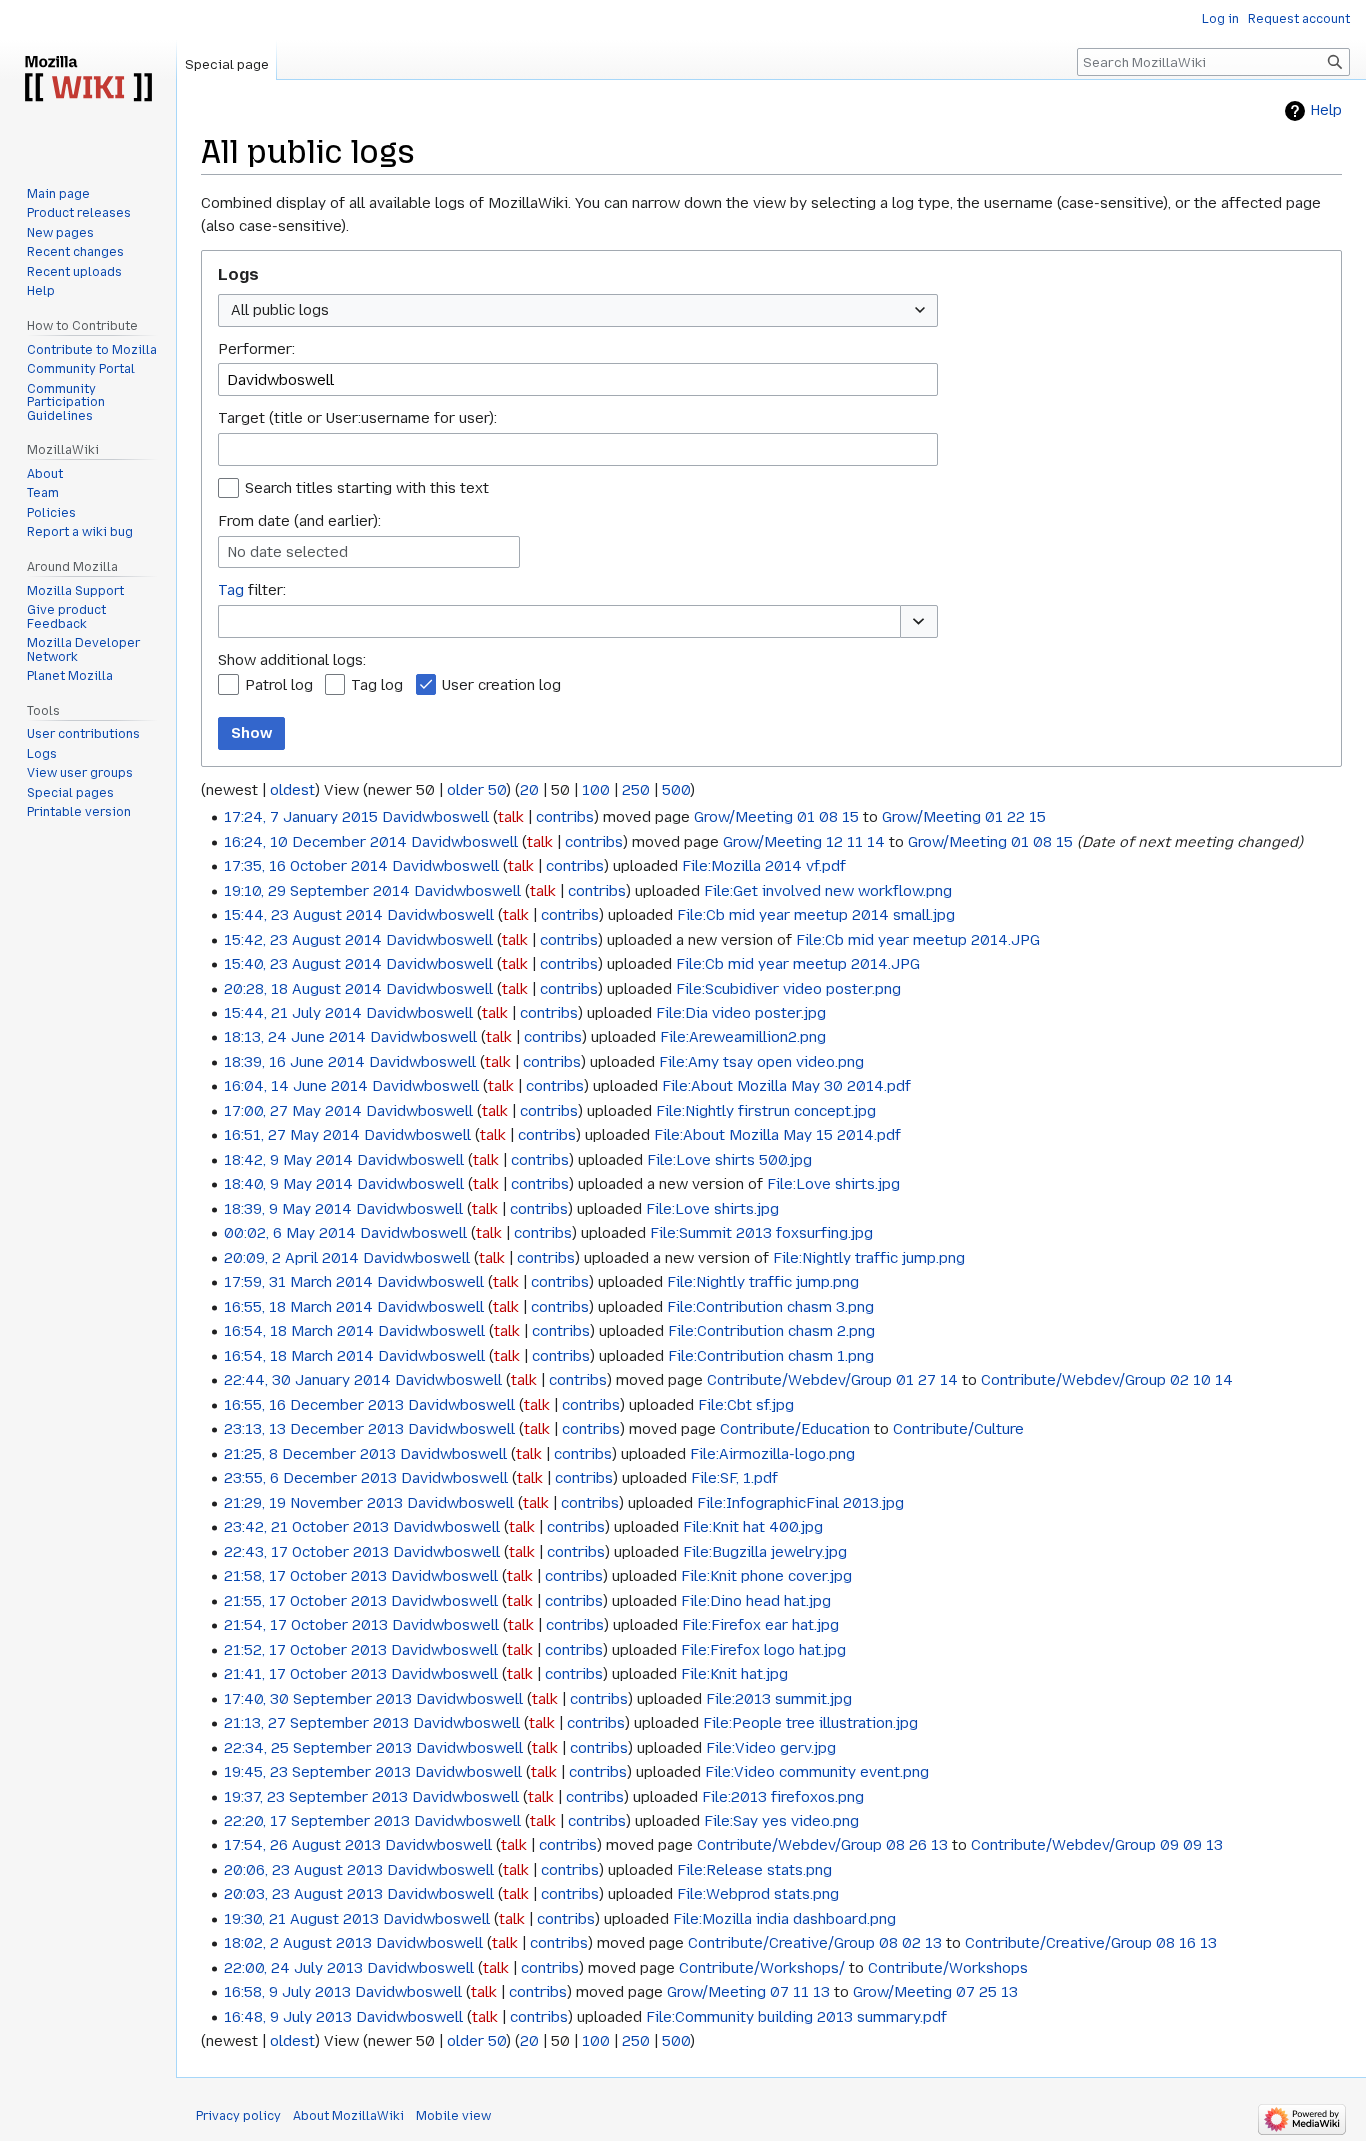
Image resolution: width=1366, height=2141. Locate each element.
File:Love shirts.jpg (833, 1184)
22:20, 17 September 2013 (317, 1821)
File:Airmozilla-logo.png (772, 1454)
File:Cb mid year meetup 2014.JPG (918, 940)
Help (1326, 110)
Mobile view (453, 2116)
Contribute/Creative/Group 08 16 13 (1091, 1943)
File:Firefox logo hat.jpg (763, 1650)
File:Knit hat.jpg (734, 1674)
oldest (292, 790)
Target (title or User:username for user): (357, 418)
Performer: (256, 349)
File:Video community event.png (817, 1772)
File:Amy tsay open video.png (761, 1062)
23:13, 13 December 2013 (314, 1429)
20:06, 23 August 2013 (303, 1870)
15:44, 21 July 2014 (293, 1013)
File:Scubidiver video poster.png (788, 989)
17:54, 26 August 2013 (302, 1845)
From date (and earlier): (299, 521)
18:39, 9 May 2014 (288, 1209)
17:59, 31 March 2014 (298, 1282)
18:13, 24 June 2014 (295, 1037)
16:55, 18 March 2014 (298, 1307)
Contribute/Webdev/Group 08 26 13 (822, 1845)
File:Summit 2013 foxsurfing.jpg (761, 1233)
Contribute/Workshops (948, 1968)
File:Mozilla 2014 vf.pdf (764, 866)
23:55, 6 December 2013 (310, 1478)
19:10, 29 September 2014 (317, 891)
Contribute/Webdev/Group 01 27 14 (832, 1380)
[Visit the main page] (88, 80)
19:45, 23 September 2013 (317, 1772)
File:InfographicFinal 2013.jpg (800, 1503)
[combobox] (578, 310)
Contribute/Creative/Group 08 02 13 (815, 1943)
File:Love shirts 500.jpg (729, 1160)
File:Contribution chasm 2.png (771, 1331)
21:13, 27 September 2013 (316, 1723)
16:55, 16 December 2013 (314, 1405)
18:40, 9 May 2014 (288, 1184)
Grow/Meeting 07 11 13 (748, 1992)
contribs (565, 817)
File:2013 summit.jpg (779, 1699)
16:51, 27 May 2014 (292, 1135)
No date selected (287, 552)
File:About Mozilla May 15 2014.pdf (777, 1135)
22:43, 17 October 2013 (306, 1552)
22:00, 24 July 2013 (293, 1968)
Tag (231, 590)
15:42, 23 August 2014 (303, 940)
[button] (919, 621)
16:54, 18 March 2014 (299, 1331)
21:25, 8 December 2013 (310, 1454)
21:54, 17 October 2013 (306, 1625)
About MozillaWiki (348, 2116)
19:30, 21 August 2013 (301, 1919)
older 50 (476, 790)
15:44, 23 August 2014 (303, 915)
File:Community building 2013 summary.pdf (796, 2017)
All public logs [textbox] (280, 310)
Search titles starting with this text (367, 488)
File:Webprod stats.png (758, 1894)
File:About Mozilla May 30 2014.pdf (786, 1086)
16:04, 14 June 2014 (296, 1086)
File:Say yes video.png (781, 1821)
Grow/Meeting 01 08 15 (776, 817)
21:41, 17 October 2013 (305, 1674)
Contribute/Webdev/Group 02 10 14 (1107, 1380)
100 (596, 790)
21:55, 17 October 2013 (305, 1601)
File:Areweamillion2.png (743, 1037)
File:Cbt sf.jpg (746, 1405)
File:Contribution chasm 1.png (771, 1356)
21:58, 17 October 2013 (305, 1576)
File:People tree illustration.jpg (810, 1723)
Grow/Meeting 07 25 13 (935, 1992)
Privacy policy (238, 2116)
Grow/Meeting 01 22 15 (964, 817)
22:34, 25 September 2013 (318, 1748)
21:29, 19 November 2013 (313, 1503)
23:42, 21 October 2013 (306, 1527)
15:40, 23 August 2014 (303, 964)
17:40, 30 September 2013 (318, 1699)
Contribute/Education (795, 1429)
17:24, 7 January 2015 (301, 817)
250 (636, 790)
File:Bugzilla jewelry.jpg (765, 1552)
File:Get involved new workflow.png (828, 891)
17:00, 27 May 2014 (293, 1111)
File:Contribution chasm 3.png (770, 1307)
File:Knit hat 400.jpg (753, 1527)
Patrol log (279, 685)
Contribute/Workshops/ (762, 1968)
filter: (252, 590)
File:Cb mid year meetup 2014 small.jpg (816, 915)
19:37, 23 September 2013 (316, 1797)
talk (511, 817)
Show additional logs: (292, 660)
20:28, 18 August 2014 (303, 989)
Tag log (377, 685)
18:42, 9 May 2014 (288, 1160)
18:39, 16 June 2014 (294, 1062)
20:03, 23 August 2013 (303, 1894)
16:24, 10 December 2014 (315, 842)
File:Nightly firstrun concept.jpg (766, 1111)
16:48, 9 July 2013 (288, 2017)
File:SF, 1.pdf (734, 1478)
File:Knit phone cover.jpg (766, 1576)
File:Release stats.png (754, 1870)
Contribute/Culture (958, 1429)
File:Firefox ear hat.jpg (760, 1625)
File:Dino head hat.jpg (756, 1601)
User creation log (501, 685)
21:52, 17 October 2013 (305, 1650)
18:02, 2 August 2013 (298, 1943)
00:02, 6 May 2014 (290, 1233)
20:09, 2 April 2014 (291, 1258)
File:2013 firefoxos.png (783, 1797)
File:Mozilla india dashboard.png (784, 1919)
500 (676, 790)
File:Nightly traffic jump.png (869, 1258)
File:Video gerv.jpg (771, 1748)
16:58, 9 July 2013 (287, 1992)
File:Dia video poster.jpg (741, 1013)
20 (529, 790)
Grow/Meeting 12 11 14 (804, 842)
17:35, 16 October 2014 (306, 866)
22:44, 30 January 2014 (307, 1380)
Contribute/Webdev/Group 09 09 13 (1097, 1845)
